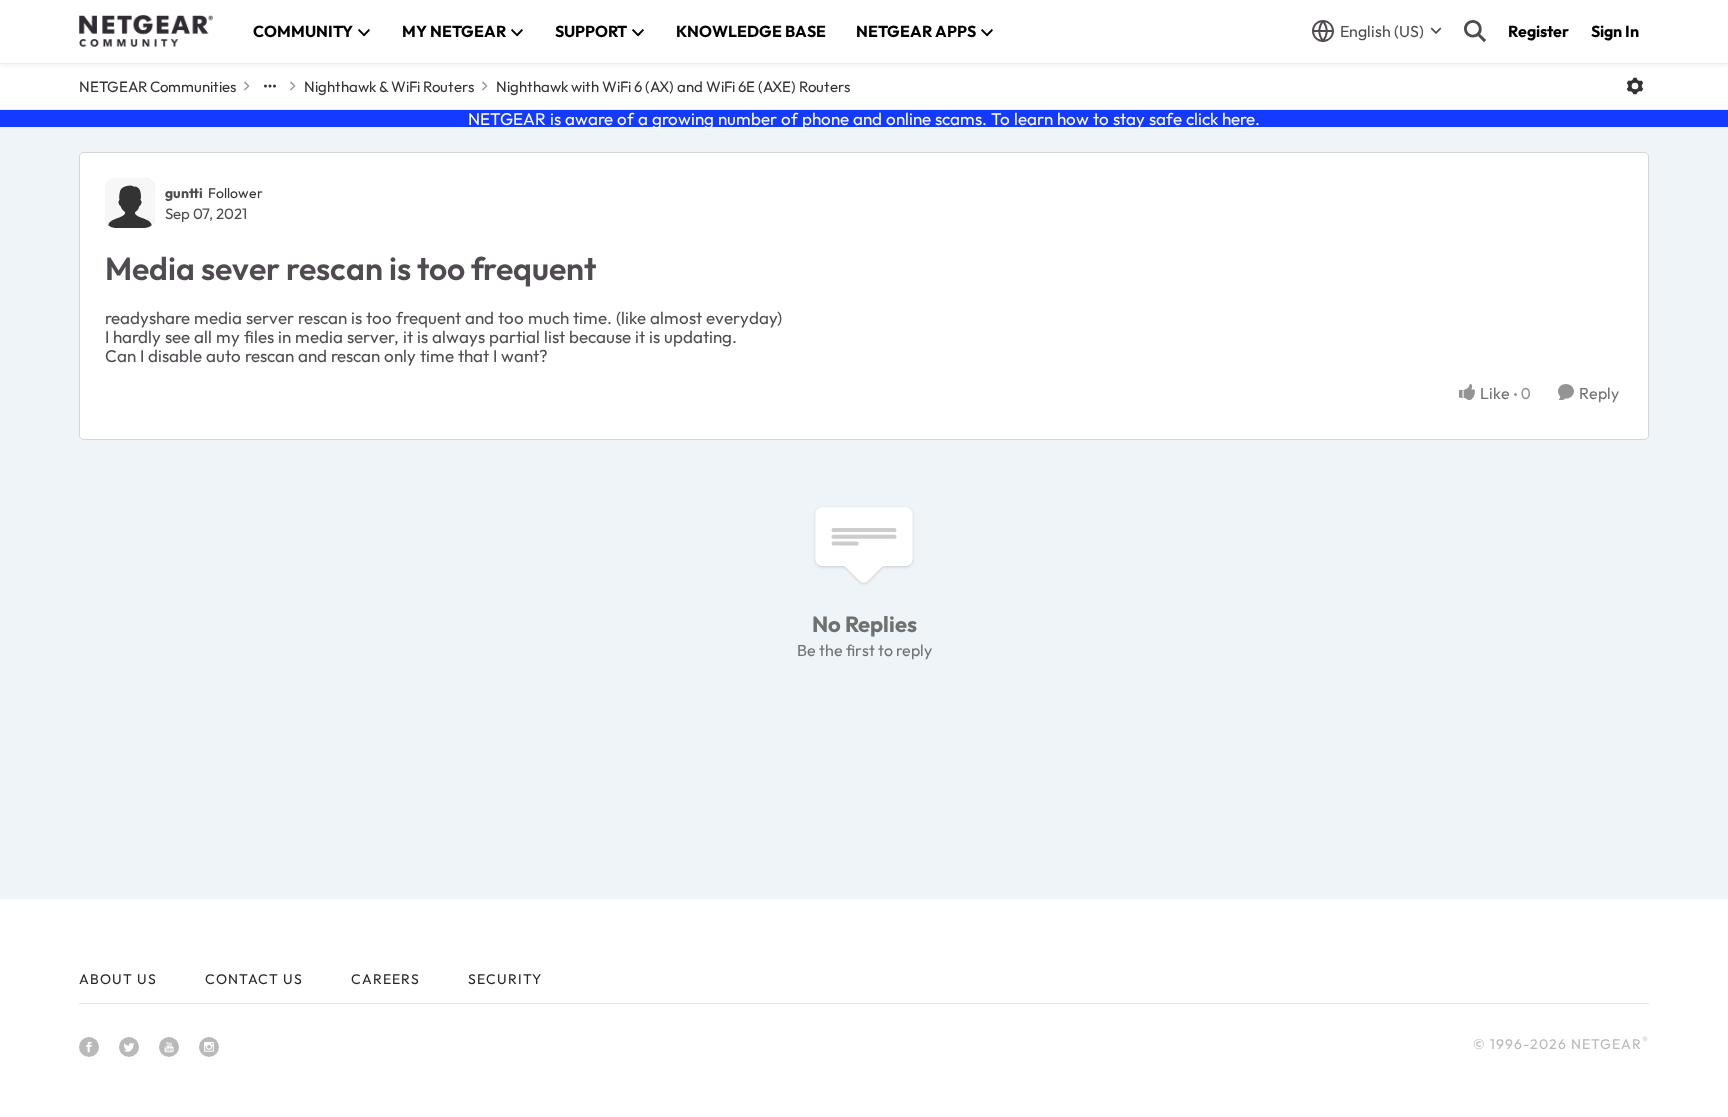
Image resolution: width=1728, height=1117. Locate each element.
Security (505, 979)
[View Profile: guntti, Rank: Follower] (130, 203)
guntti (184, 193)
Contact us (254, 979)
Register (1538, 31)
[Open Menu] (1635, 86)
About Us (118, 979)
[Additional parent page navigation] (270, 86)
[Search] (1475, 31)
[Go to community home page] (146, 31)
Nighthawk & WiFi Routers (389, 86)
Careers (385, 979)
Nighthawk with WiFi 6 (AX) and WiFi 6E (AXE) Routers (673, 86)
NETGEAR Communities (157, 86)
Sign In (1615, 31)
